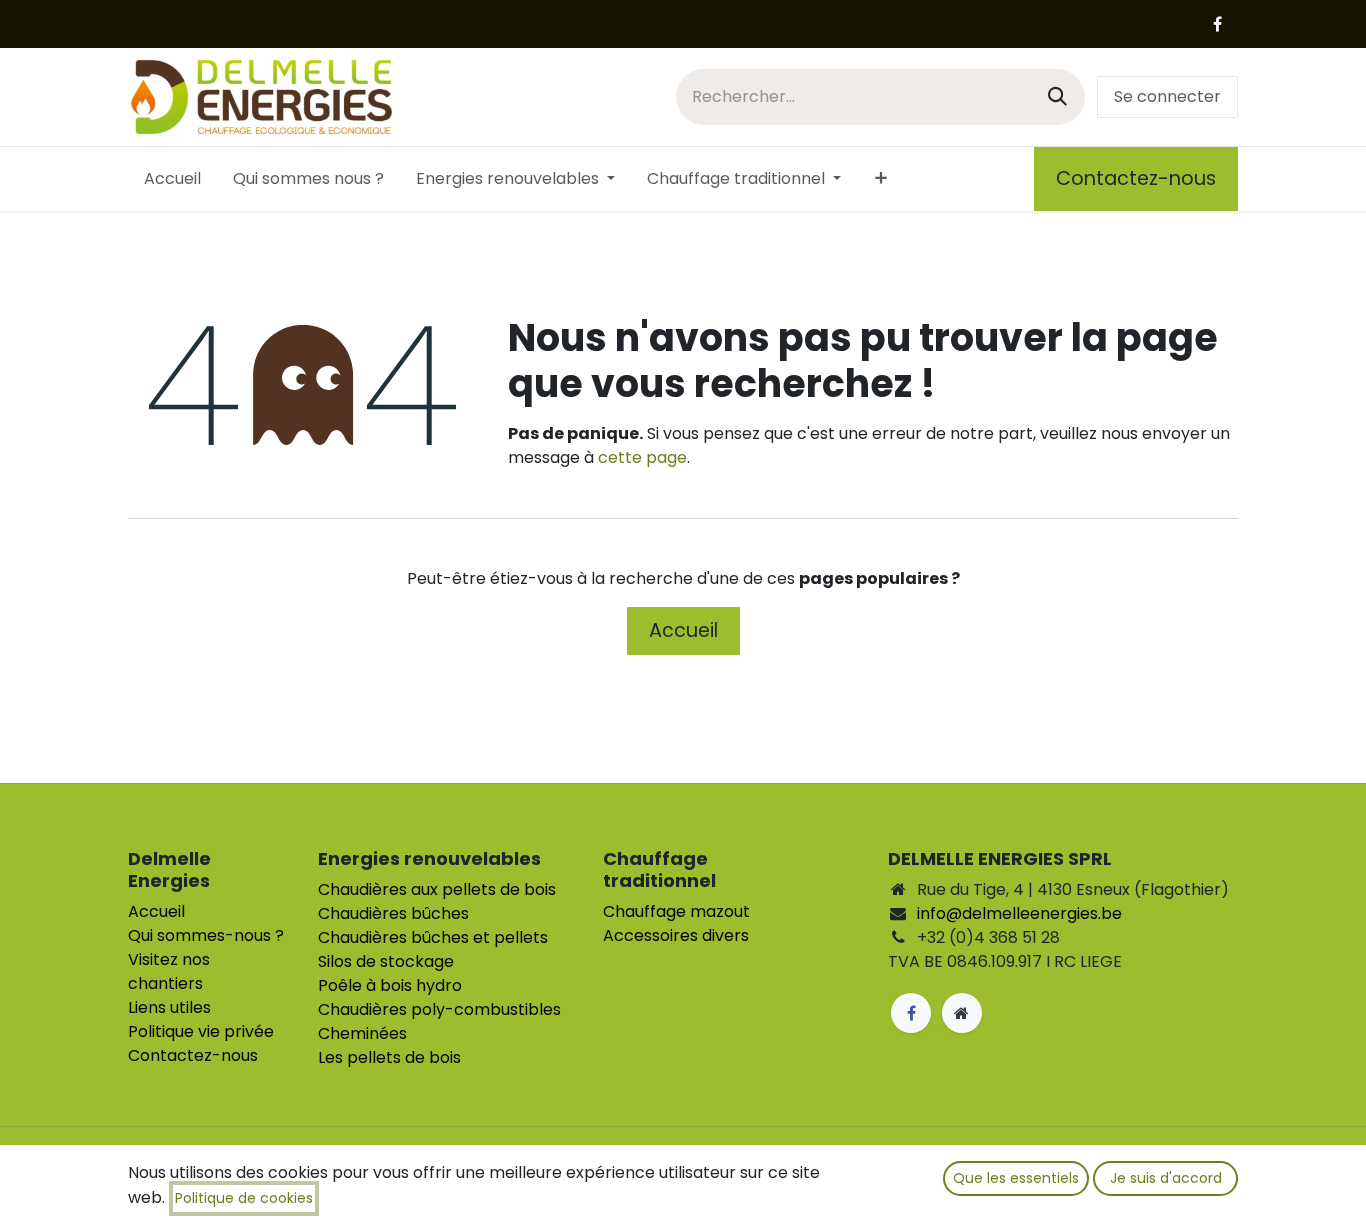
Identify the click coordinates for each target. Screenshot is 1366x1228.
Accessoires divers (676, 935)
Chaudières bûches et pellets (433, 937)
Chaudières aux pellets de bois (437, 889)
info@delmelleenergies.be (1019, 913)
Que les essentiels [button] (1016, 1178)
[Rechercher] (1057, 96)
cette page (642, 457)
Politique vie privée (201, 1031)
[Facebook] (1217, 24)
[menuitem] (172, 179)
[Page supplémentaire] (962, 1013)
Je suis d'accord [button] (1166, 1178)
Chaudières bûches (393, 913)
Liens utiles (169, 1007)
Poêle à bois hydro (390, 985)
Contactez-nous (1136, 178)
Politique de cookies (244, 1198)
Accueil (683, 630)
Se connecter (1167, 96)
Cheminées (362, 1033)
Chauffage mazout (676, 911)
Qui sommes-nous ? (206, 935)
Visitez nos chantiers (169, 971)
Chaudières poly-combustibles (439, 1009)
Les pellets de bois (389, 1057)
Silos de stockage (386, 961)
